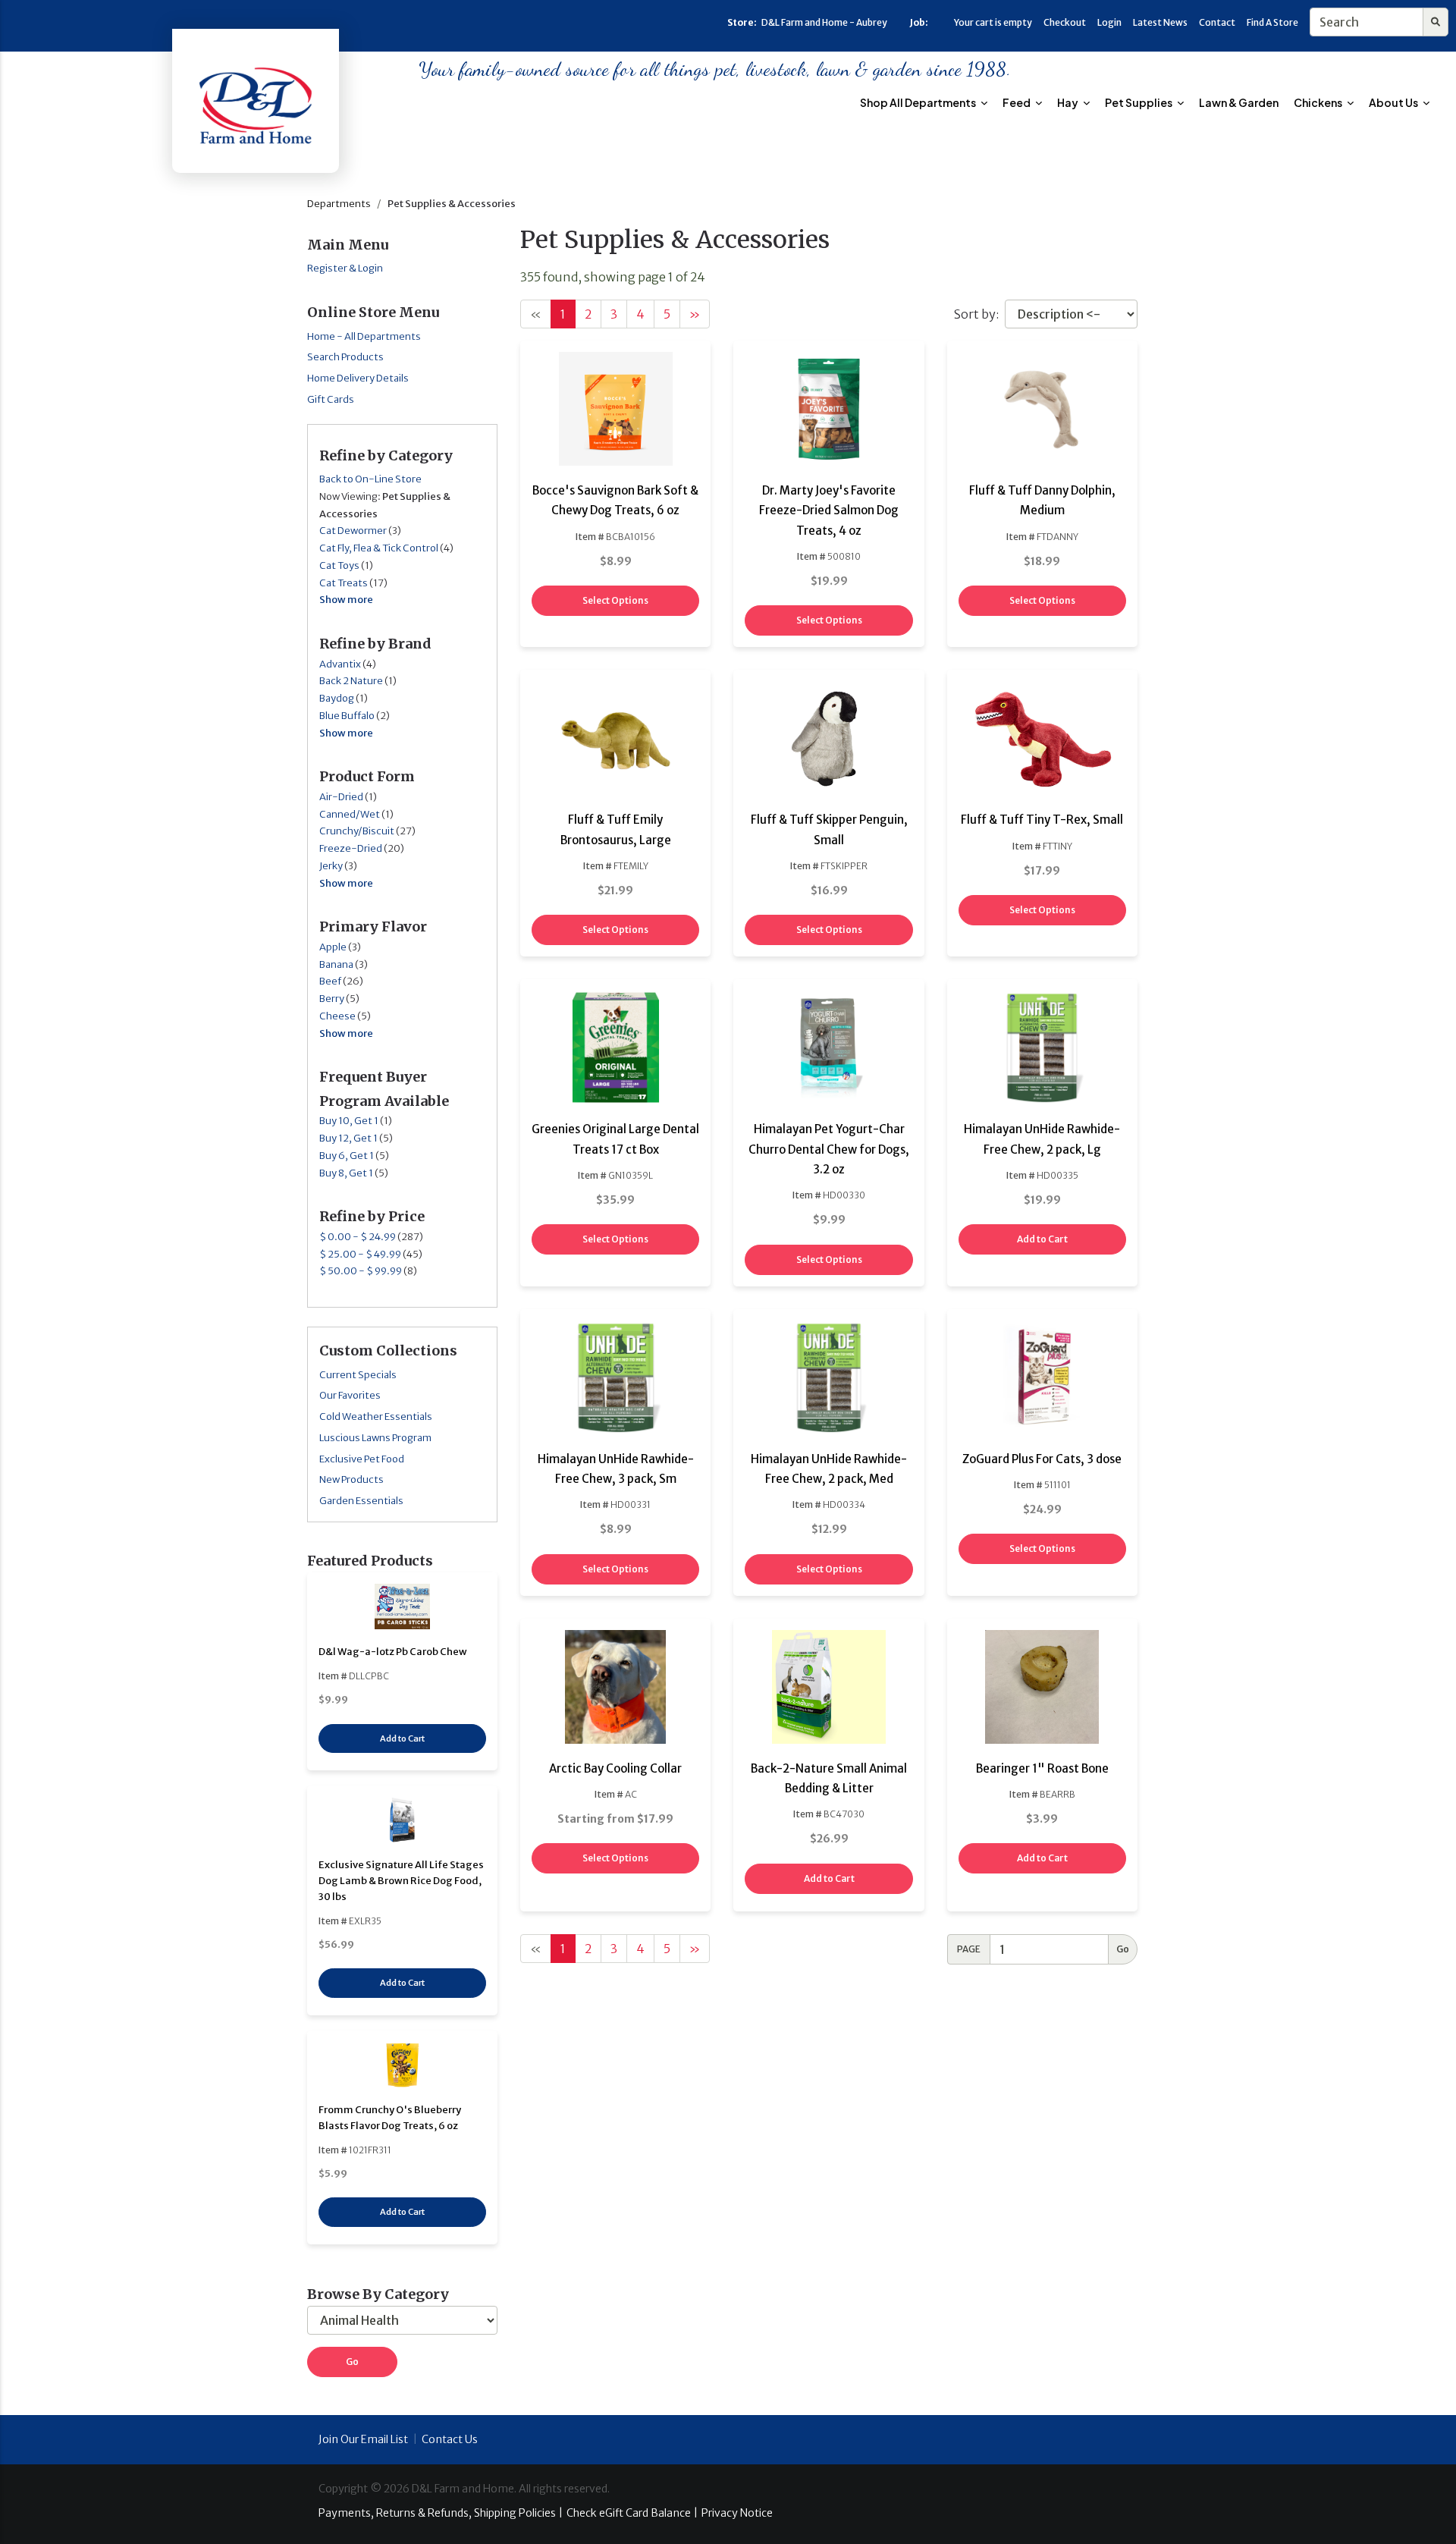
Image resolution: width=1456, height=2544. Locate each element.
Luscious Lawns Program (375, 1438)
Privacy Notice (737, 2513)
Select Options (615, 600)
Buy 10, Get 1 (349, 1121)
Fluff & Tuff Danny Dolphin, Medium (1042, 500)
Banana (336, 964)
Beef (330, 981)
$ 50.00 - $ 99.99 (361, 1271)
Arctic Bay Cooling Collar (615, 1768)
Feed (1017, 102)
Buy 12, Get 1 (348, 1138)
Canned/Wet (350, 814)
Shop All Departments (919, 102)
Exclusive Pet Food (362, 1459)
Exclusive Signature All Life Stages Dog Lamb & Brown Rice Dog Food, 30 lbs (401, 1881)
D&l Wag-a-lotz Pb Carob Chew (393, 1652)
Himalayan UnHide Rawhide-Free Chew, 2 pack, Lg (1042, 1139)
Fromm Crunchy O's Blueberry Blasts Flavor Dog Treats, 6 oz (390, 2118)
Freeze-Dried (351, 848)
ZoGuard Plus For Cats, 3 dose (1042, 1459)
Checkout (1065, 22)
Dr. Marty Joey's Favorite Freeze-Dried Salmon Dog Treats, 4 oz (829, 510)
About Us (1394, 102)
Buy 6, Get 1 (347, 1156)
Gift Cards (331, 399)
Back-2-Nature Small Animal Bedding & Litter (829, 1778)
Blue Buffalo (347, 716)
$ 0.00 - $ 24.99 (358, 1237)
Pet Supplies (1139, 102)
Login (1109, 22)
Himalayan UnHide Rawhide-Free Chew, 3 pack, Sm (616, 1469)
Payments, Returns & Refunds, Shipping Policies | (441, 2513)
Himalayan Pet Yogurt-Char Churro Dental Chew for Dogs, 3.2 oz (829, 1149)
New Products (351, 1479)
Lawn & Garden (1239, 102)
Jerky (331, 866)
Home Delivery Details (358, 378)
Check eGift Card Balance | (632, 2513)
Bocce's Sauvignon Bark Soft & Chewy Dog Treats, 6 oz (615, 500)
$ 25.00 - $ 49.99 (360, 1254)
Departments (339, 204)
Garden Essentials (361, 1501)
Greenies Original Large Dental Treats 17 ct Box (615, 1139)
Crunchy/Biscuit (357, 831)
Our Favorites (350, 1395)
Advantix (340, 664)
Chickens (1319, 102)
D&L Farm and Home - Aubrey (824, 22)
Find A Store (1272, 22)
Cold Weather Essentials (376, 1416)
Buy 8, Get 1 (346, 1173)
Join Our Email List (363, 2439)
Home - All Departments (364, 336)
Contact (1217, 22)
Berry (332, 999)
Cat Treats (344, 583)
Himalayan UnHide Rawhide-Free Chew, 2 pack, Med (829, 1469)
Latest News (1160, 22)
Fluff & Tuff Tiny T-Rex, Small (1042, 820)
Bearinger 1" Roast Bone (1042, 1768)
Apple (333, 947)
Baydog (337, 698)
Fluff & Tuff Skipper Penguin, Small (829, 829)
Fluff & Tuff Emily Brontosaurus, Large (616, 829)
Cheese (337, 1016)
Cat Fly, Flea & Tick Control (379, 548)
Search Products (345, 357)
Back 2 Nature (351, 681)
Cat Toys (339, 565)
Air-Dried (341, 797)
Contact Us (450, 2439)
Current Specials (358, 1375)
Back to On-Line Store (370, 479)
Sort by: (976, 314)
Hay (1068, 102)
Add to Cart (402, 1738)
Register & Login (345, 268)
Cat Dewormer (353, 531)
